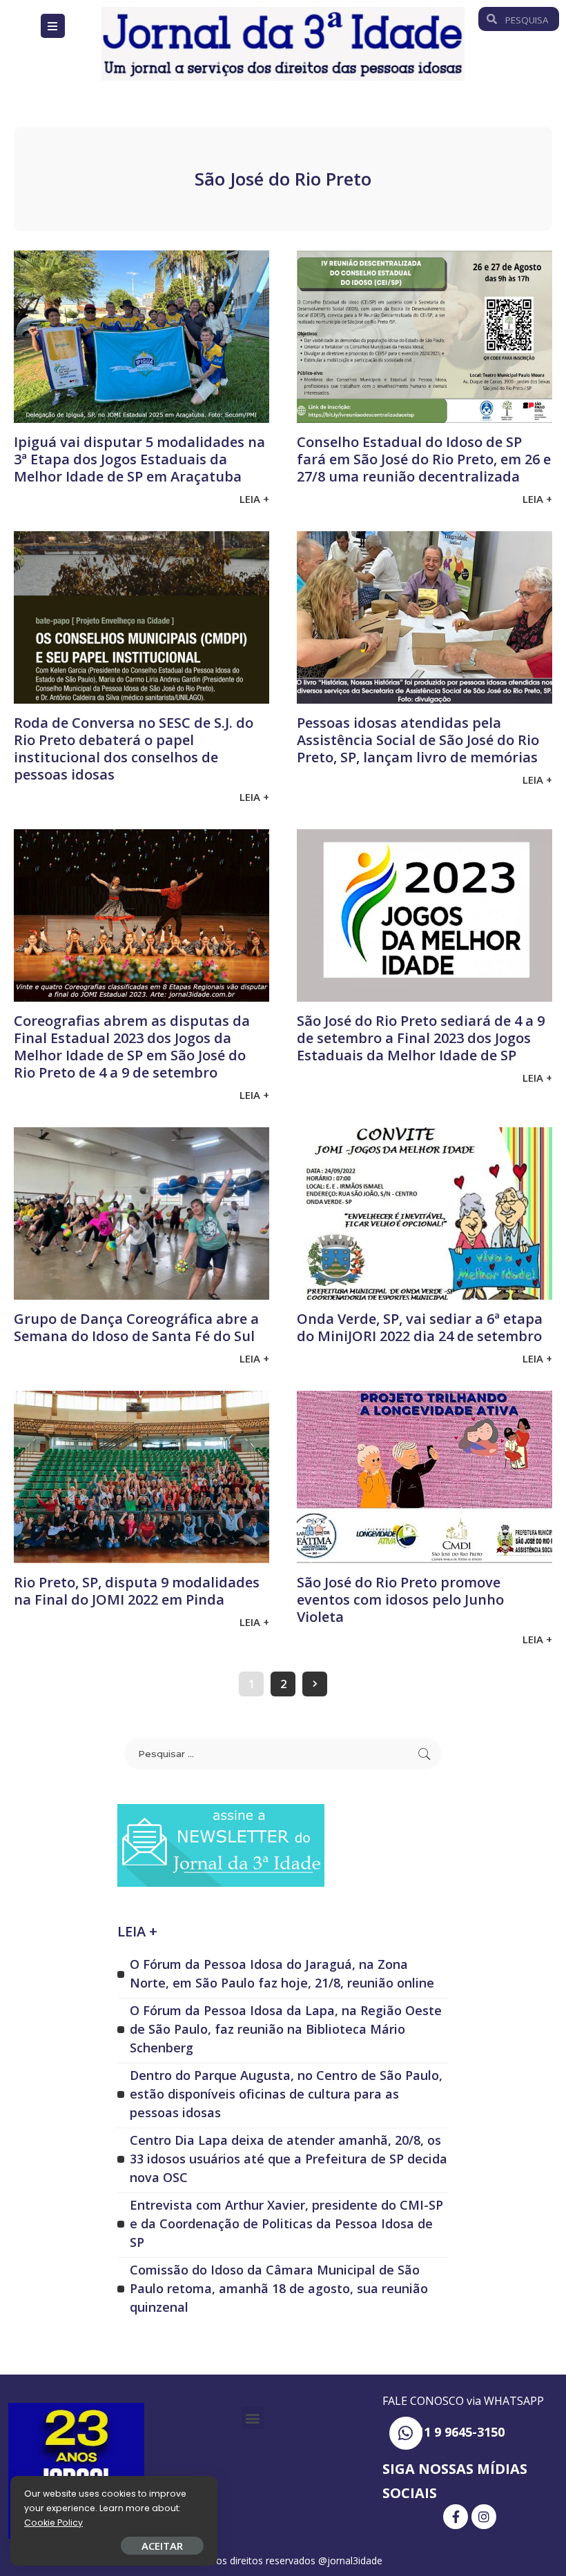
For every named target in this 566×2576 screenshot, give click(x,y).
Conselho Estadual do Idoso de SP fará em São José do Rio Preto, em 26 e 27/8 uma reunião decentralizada (424, 459)
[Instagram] (484, 2517)
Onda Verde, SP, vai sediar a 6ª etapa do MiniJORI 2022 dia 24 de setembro (420, 1327)
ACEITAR (162, 2546)
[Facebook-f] (456, 2517)
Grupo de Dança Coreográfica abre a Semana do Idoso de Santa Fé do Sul (136, 1327)
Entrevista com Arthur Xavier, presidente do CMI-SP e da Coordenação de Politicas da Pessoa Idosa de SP (286, 2223)
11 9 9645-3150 (461, 2432)
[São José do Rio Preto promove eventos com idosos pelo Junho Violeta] (424, 1477)
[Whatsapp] (406, 2433)
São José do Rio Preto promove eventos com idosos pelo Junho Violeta (400, 1599)
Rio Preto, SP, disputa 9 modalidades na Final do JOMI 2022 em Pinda (137, 1591)
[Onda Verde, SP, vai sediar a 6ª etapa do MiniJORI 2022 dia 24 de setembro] (424, 1213)
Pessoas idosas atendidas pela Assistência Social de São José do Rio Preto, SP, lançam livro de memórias (418, 740)
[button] (253, 2418)
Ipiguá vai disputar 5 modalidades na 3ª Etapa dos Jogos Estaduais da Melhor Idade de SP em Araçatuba (139, 459)
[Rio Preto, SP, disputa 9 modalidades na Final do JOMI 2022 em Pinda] (141, 1477)
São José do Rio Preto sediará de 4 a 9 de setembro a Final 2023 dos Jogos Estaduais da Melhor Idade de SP (421, 1038)
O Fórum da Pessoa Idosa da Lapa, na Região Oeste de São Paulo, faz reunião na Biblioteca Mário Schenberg (286, 2029)
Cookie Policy (53, 2523)
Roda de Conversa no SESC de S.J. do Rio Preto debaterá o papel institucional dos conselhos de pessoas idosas (134, 749)
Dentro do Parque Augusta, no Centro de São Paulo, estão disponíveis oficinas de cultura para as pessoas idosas (286, 2094)
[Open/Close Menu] (53, 26)
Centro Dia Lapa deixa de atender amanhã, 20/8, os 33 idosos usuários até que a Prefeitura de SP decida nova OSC (289, 2159)
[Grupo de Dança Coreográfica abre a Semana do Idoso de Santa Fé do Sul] (141, 1213)
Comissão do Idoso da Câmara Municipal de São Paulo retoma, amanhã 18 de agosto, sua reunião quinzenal (279, 2288)
